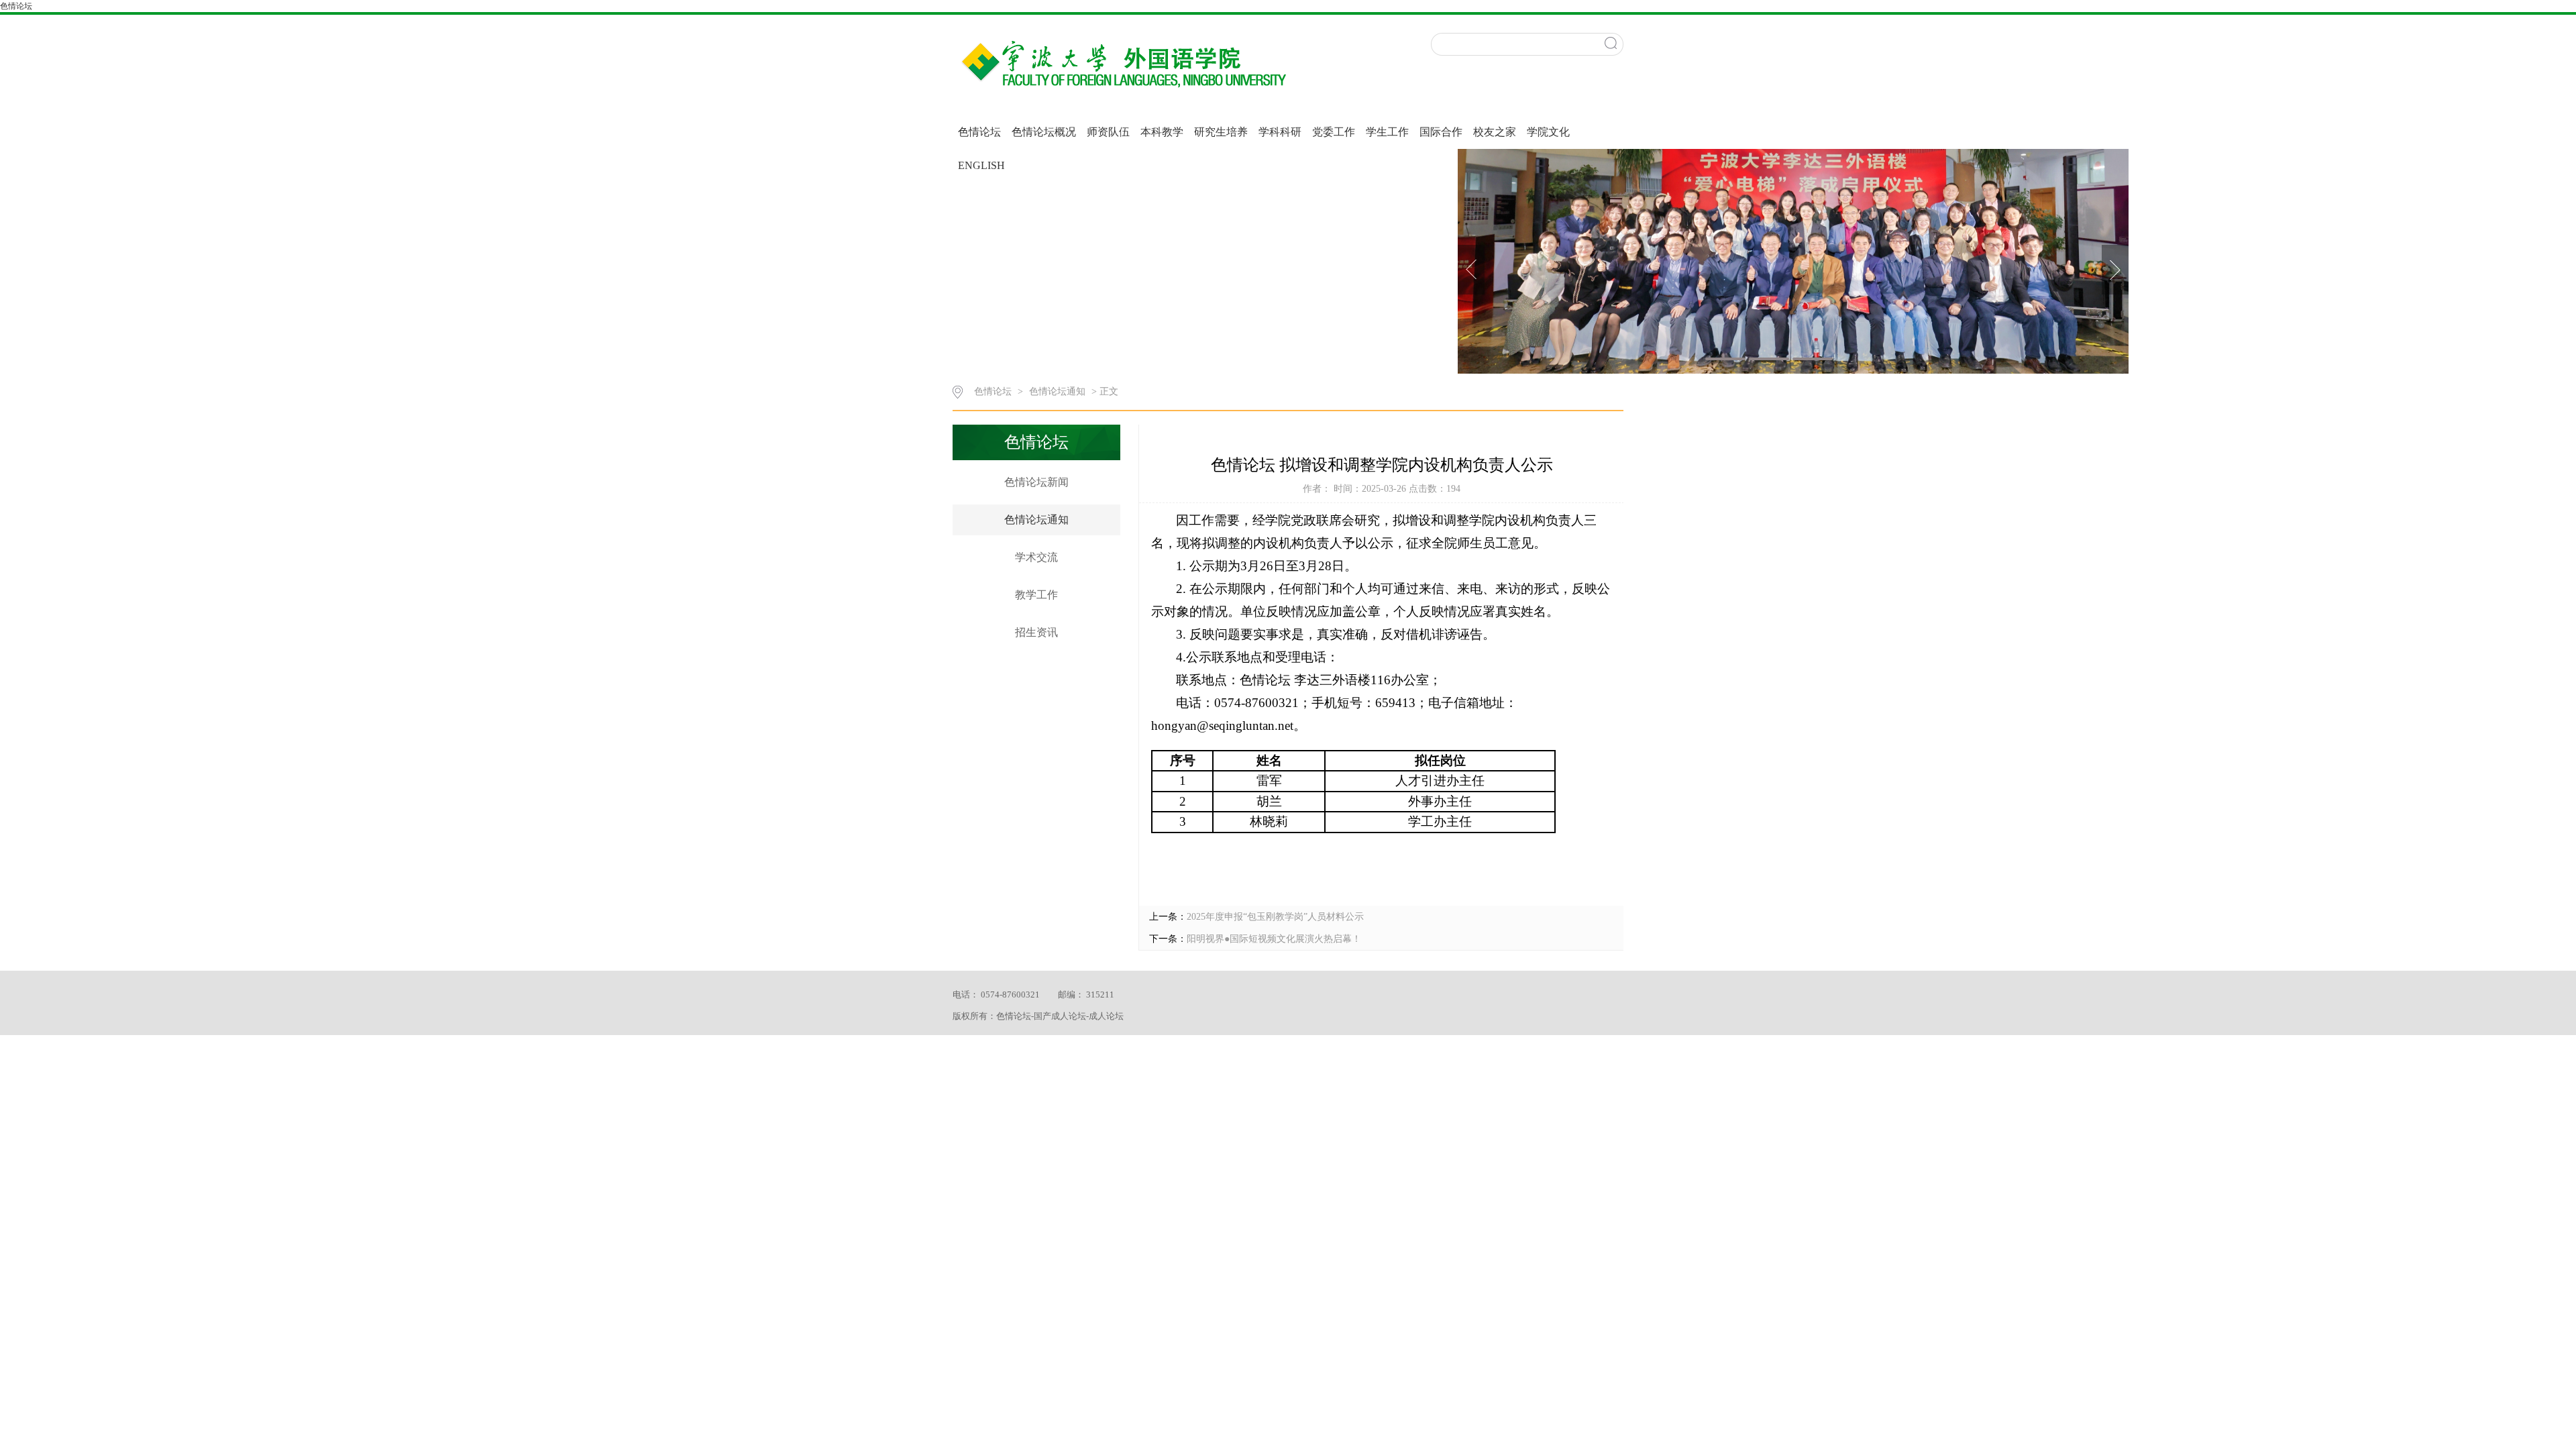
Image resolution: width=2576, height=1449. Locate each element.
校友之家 (1495, 132)
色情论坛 (16, 6)
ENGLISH (981, 165)
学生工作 (1387, 132)
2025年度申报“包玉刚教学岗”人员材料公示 (1275, 917)
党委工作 (1334, 132)
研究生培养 (1221, 132)
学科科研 (1280, 132)
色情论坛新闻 (1036, 482)
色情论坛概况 (1044, 132)
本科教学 (1162, 132)
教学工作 (1036, 595)
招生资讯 (1036, 632)
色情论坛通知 (1059, 391)
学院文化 (1548, 132)
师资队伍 (1108, 132)
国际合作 (1441, 132)
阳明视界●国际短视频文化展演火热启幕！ (1274, 939)
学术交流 (1036, 557)
